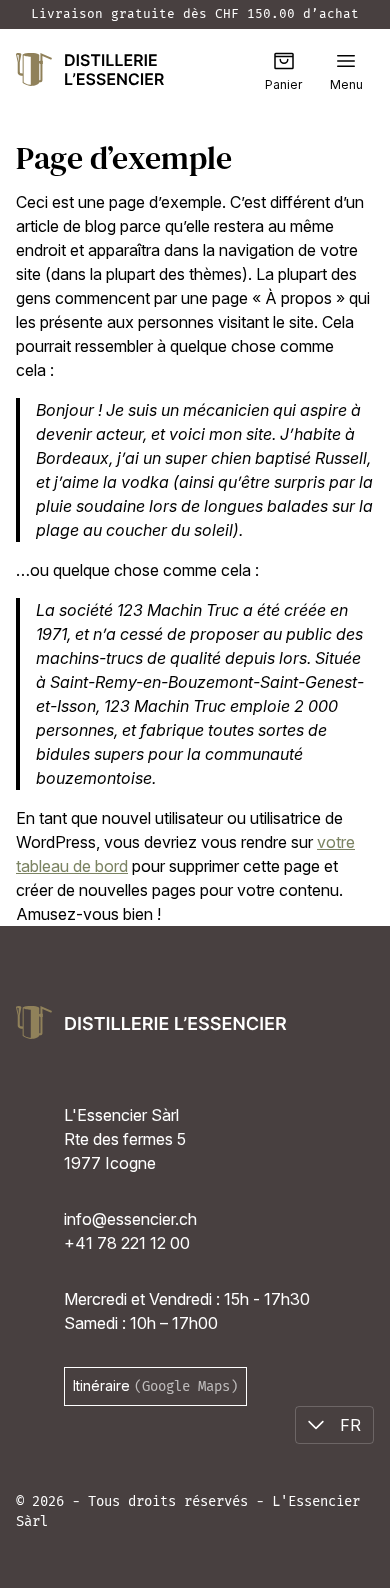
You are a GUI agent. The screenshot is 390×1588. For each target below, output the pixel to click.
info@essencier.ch (130, 1219)
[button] (346, 61)
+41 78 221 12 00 (127, 1243)
